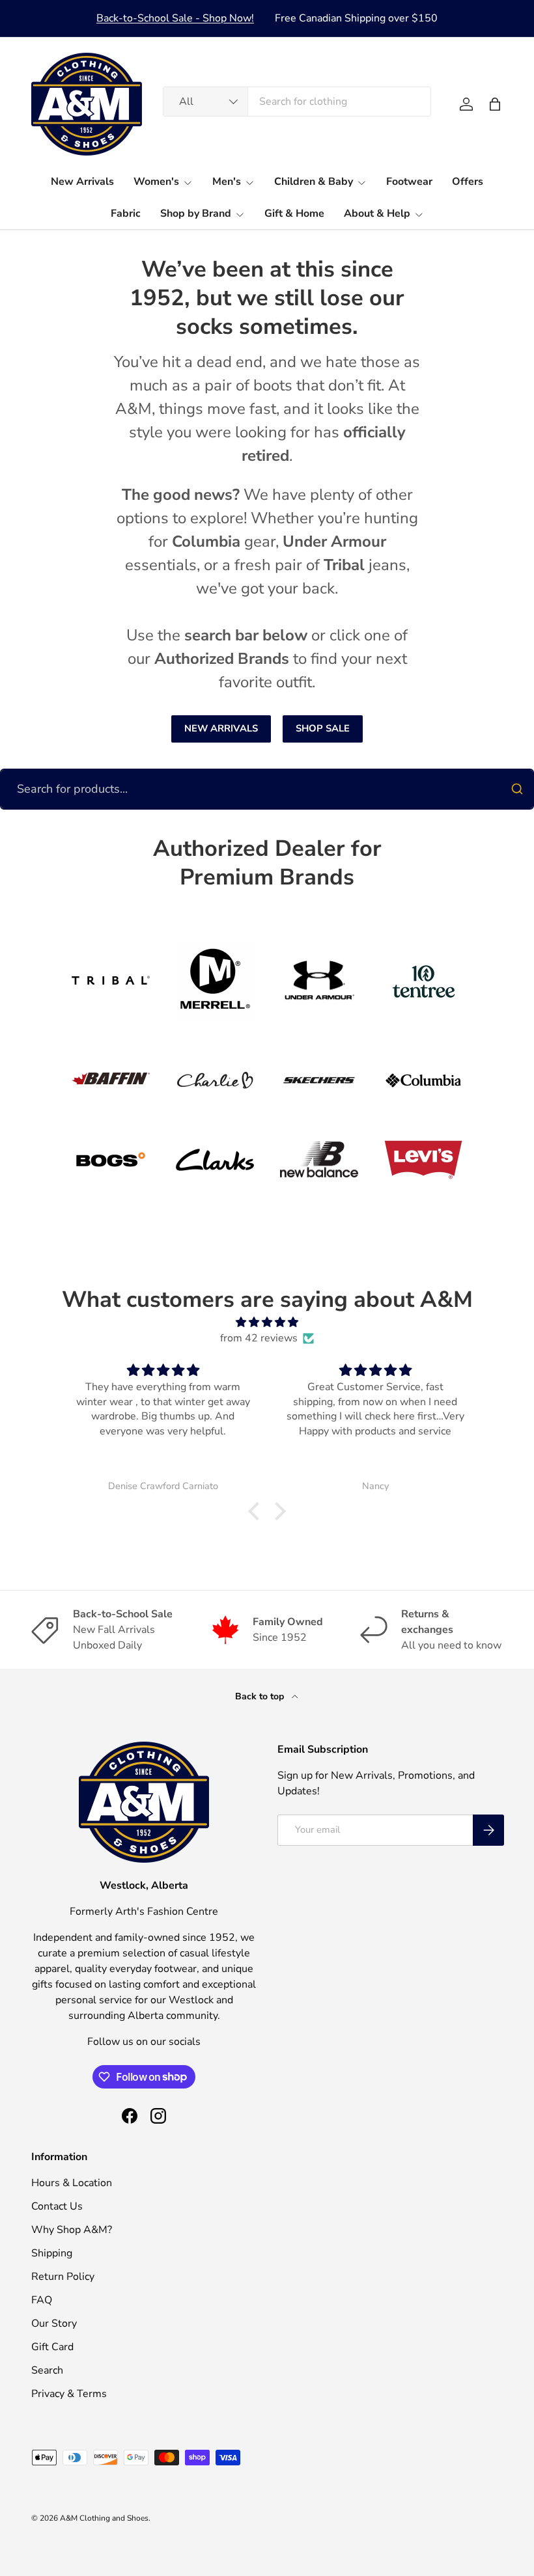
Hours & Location (72, 2183)
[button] (495, 104)
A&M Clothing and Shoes (104, 2518)
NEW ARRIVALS (221, 728)
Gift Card (52, 2347)
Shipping (52, 2253)
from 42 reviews (259, 1338)
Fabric (126, 213)
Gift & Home (294, 213)
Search (47, 2370)
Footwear (409, 182)
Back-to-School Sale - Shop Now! (175, 18)
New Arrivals (82, 182)
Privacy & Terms (69, 2394)
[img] (267, 1322)
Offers (468, 182)
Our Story (54, 2323)
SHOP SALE (323, 728)
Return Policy (63, 2277)
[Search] (517, 789)
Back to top (261, 1696)
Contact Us (57, 2206)
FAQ (42, 2300)
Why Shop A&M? (72, 2230)
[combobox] (297, 102)
